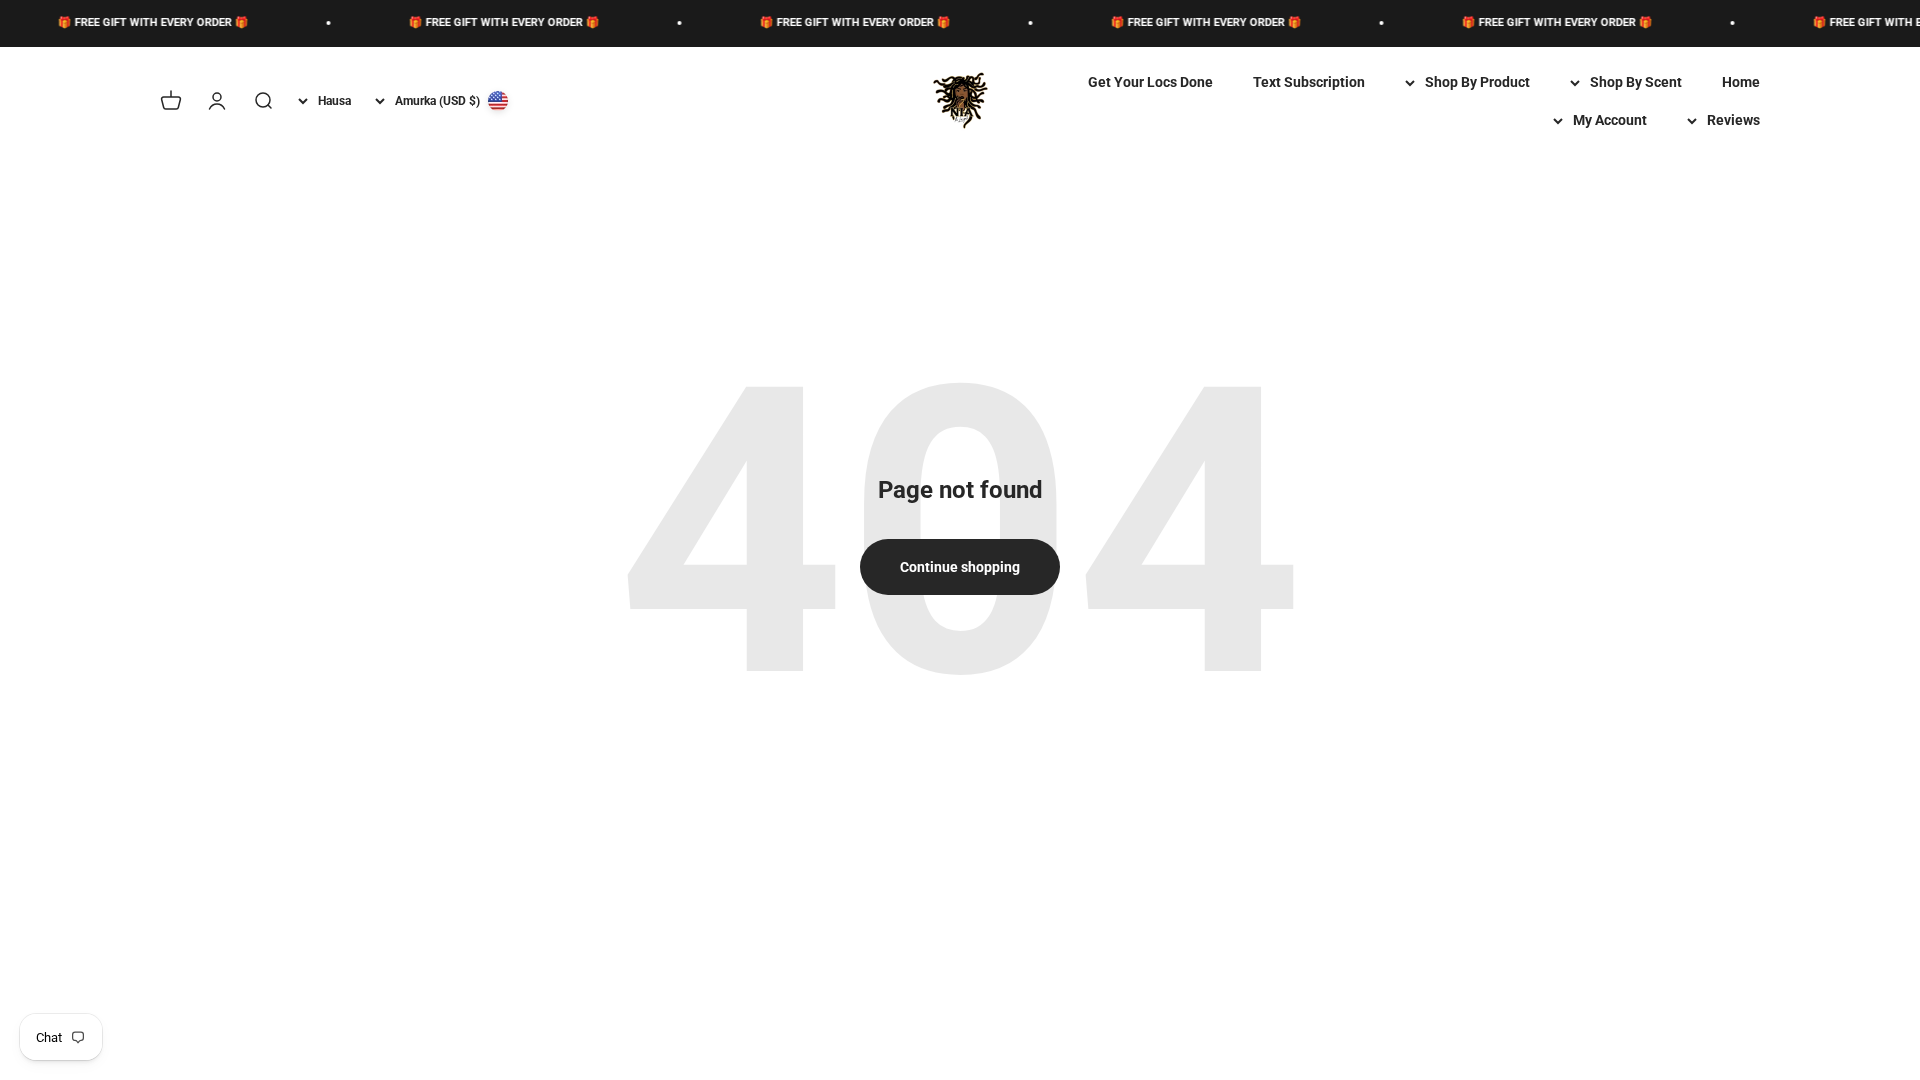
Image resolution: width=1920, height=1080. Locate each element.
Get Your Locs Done (1150, 82)
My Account (1610, 120)
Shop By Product (1477, 82)
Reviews (1733, 120)
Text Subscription (1309, 82)
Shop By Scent (1636, 82)
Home (1741, 82)
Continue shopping (960, 567)
